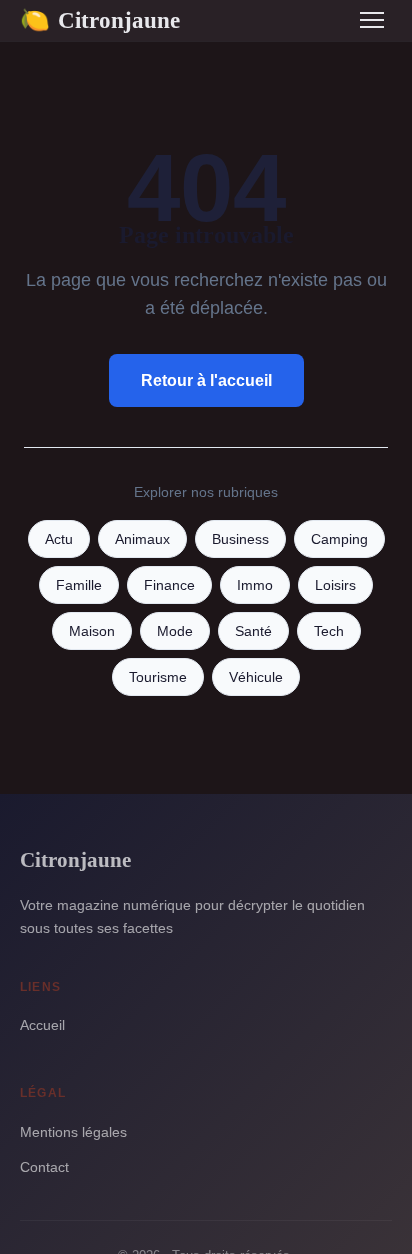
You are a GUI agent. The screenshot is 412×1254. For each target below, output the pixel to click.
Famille (79, 585)
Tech (329, 631)
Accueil (42, 1025)
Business (240, 539)
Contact (44, 1167)
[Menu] (372, 20)
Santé (253, 631)
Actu (59, 539)
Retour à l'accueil (206, 380)
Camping (339, 539)
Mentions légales (73, 1132)
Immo (255, 585)
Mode (175, 631)
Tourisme (158, 677)
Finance (169, 585)
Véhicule (256, 677)
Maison (92, 631)
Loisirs (335, 585)
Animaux (142, 539)
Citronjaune (100, 20)
